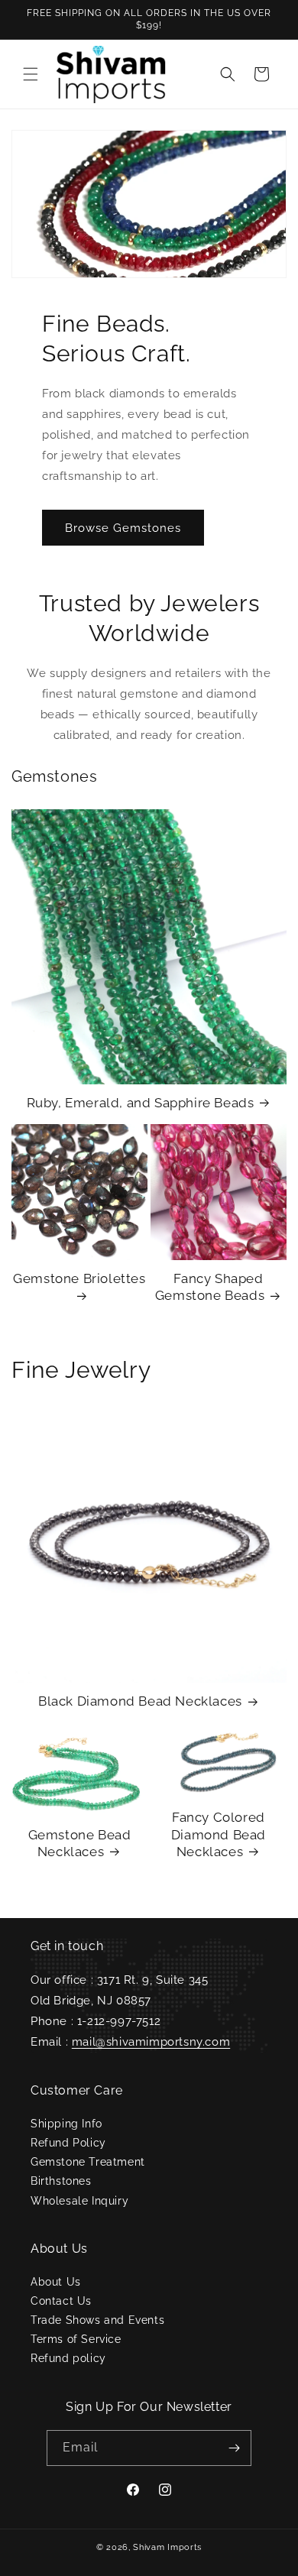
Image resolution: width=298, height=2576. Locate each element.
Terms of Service (76, 2339)
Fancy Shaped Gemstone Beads (210, 1287)
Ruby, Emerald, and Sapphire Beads (141, 1103)
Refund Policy (68, 2143)
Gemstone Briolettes (79, 1278)
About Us (56, 2282)
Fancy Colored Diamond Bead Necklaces (219, 1834)
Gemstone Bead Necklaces (80, 1843)
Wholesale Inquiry (79, 2201)
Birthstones (61, 2181)
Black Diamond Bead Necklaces (140, 1701)
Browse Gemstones (123, 528)
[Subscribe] (234, 2448)
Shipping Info (66, 2124)
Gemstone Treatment (88, 2162)
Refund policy (68, 2358)
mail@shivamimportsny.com (151, 2042)
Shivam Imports (167, 2547)
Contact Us (61, 2301)
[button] (31, 74)
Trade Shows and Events (97, 2320)
